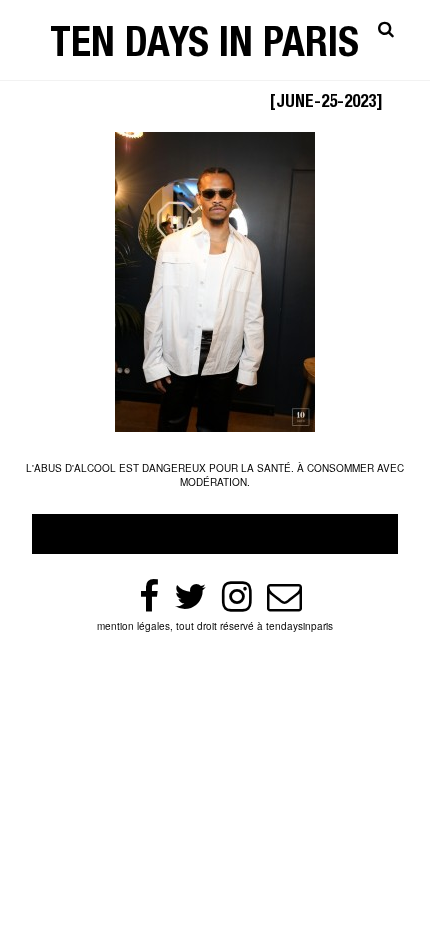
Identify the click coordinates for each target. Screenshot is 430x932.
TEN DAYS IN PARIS (204, 47)
